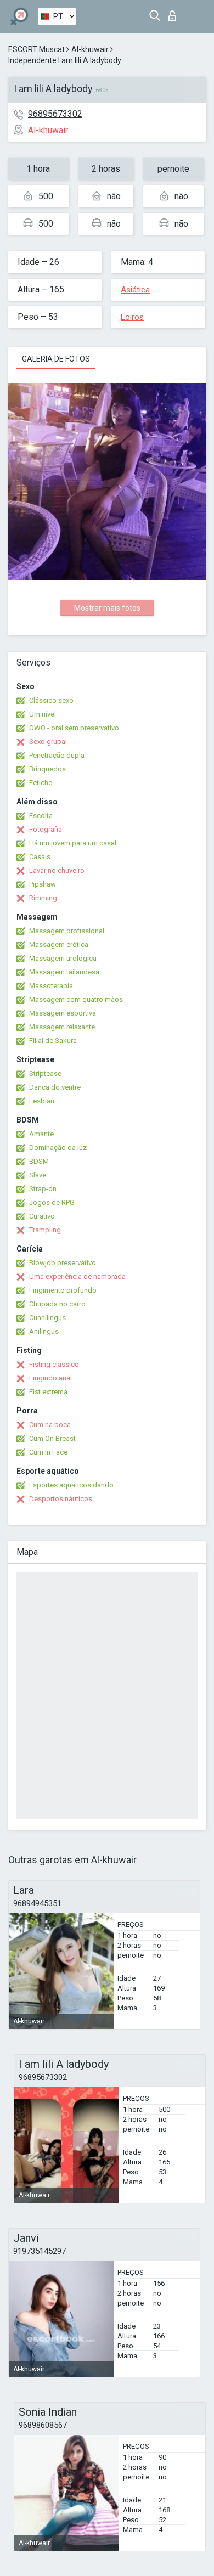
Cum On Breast (52, 1438)
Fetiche (41, 783)
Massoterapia (51, 986)
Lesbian (42, 1101)
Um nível (43, 714)
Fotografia (46, 829)
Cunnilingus (47, 1318)
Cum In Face (48, 1452)
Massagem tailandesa (64, 972)
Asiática (135, 290)
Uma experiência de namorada (77, 1276)
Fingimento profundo (63, 1290)
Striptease (45, 1073)
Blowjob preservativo (63, 1263)
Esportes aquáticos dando (71, 1485)
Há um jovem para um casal (73, 843)
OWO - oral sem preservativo (74, 728)
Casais (40, 857)
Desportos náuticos (61, 1499)
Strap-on (43, 1189)
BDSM (39, 1161)
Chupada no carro (57, 1304)
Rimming (43, 898)
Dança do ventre (55, 1087)
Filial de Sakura (53, 1041)
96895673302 (55, 114)
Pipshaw (43, 884)
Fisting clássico (54, 1364)
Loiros (132, 317)
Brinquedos (47, 769)
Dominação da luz (58, 1148)
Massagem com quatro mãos (76, 999)
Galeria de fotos (56, 359)
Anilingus (44, 1331)
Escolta (41, 816)
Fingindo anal (50, 1378)
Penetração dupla (57, 755)
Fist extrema (48, 1392)
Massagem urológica (63, 958)
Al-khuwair (90, 49)
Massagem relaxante (62, 1027)
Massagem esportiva (63, 1013)
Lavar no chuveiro (57, 870)
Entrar (175, 13)
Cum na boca (50, 1425)
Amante (41, 1134)
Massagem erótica (59, 945)
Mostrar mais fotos (107, 608)
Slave (38, 1175)
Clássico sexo (51, 700)
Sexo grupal (48, 742)
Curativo (42, 1216)
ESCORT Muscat (36, 49)
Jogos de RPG (52, 1202)
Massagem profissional (67, 931)
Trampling (45, 1230)
